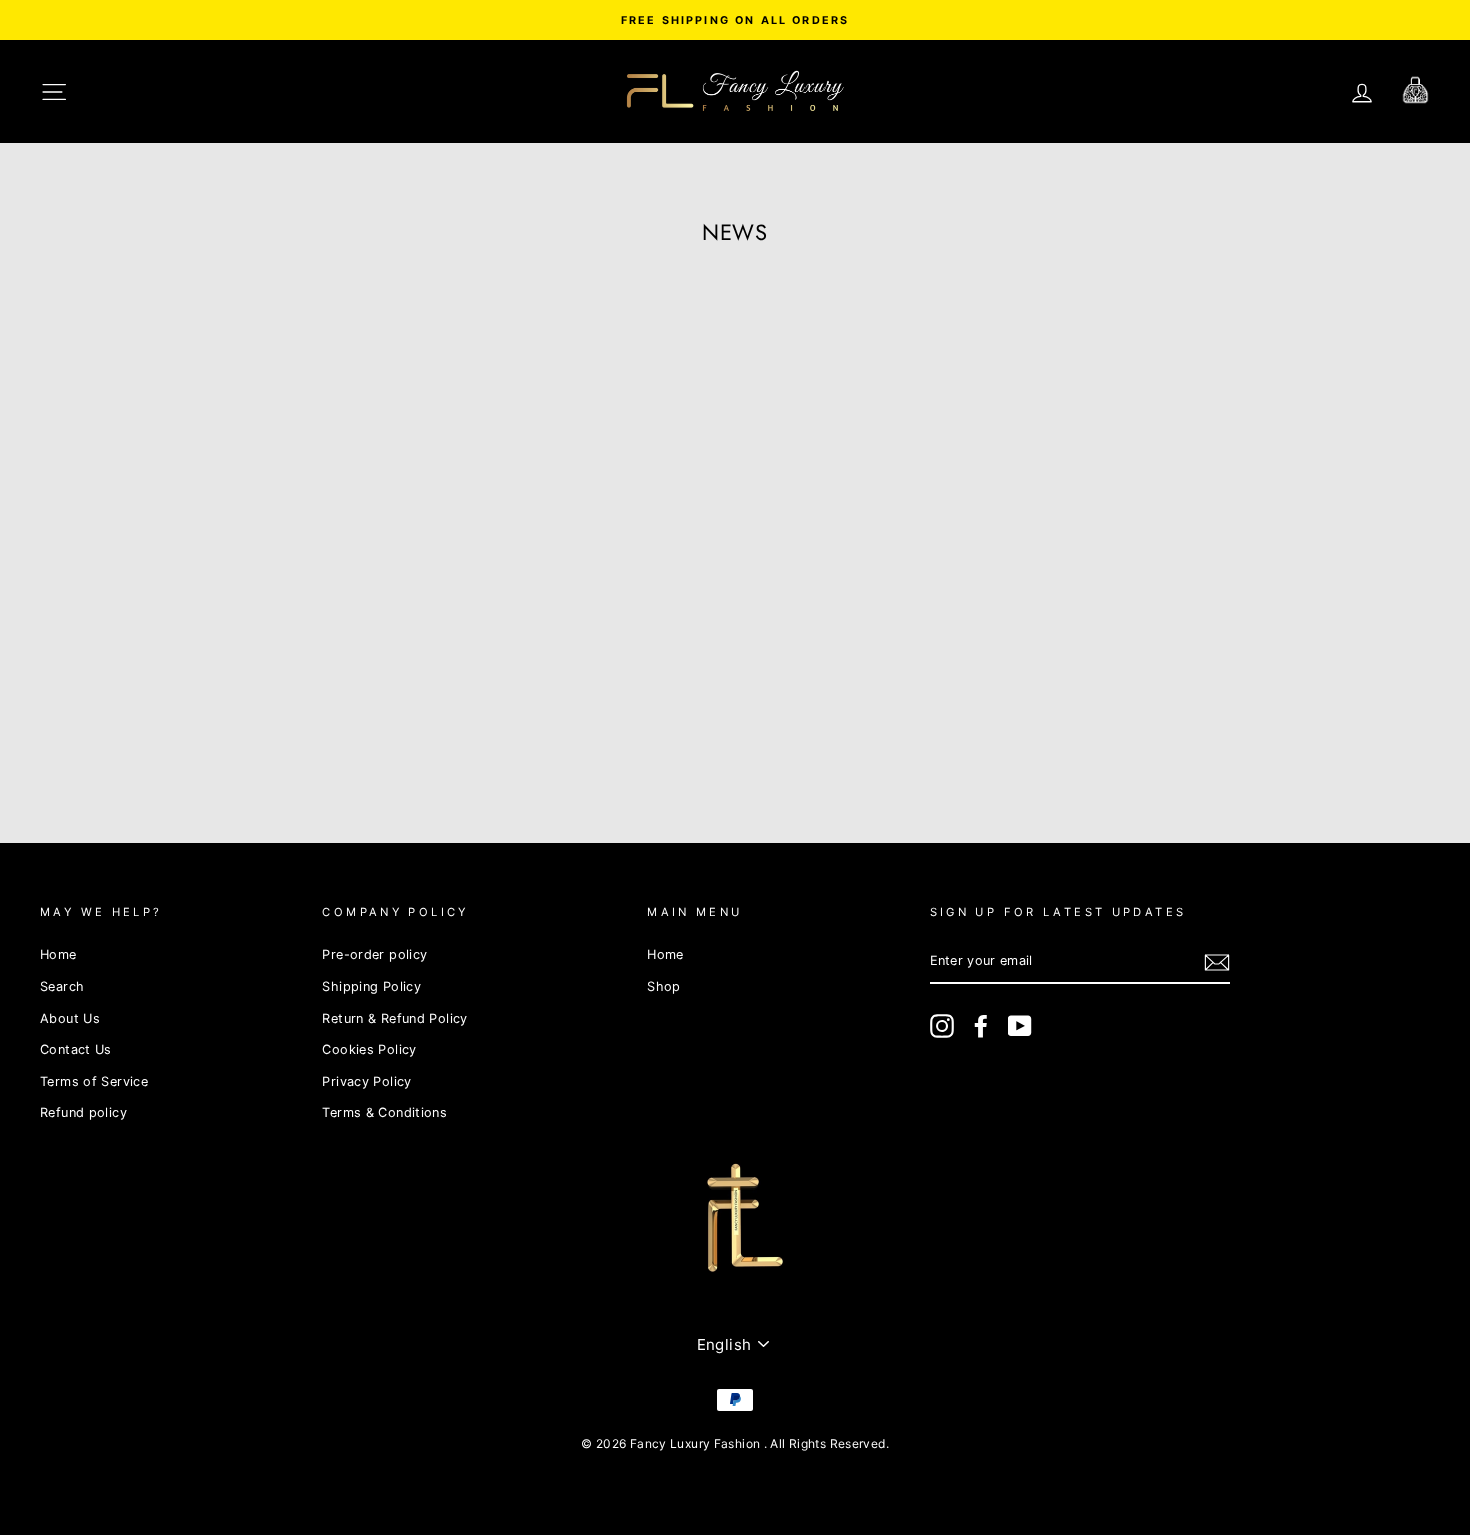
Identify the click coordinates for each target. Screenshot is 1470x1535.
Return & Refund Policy (394, 1018)
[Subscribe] (1217, 962)
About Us (70, 1018)
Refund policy (83, 1112)
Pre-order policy (374, 954)
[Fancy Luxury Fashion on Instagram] (942, 1026)
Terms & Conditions (384, 1112)
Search (62, 986)
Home (58, 954)
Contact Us (76, 1049)
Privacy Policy (366, 1081)
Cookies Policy (369, 1049)
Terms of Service (94, 1081)
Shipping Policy (371, 986)
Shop (664, 986)
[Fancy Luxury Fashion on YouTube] (1020, 1026)
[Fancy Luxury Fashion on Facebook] (981, 1026)
